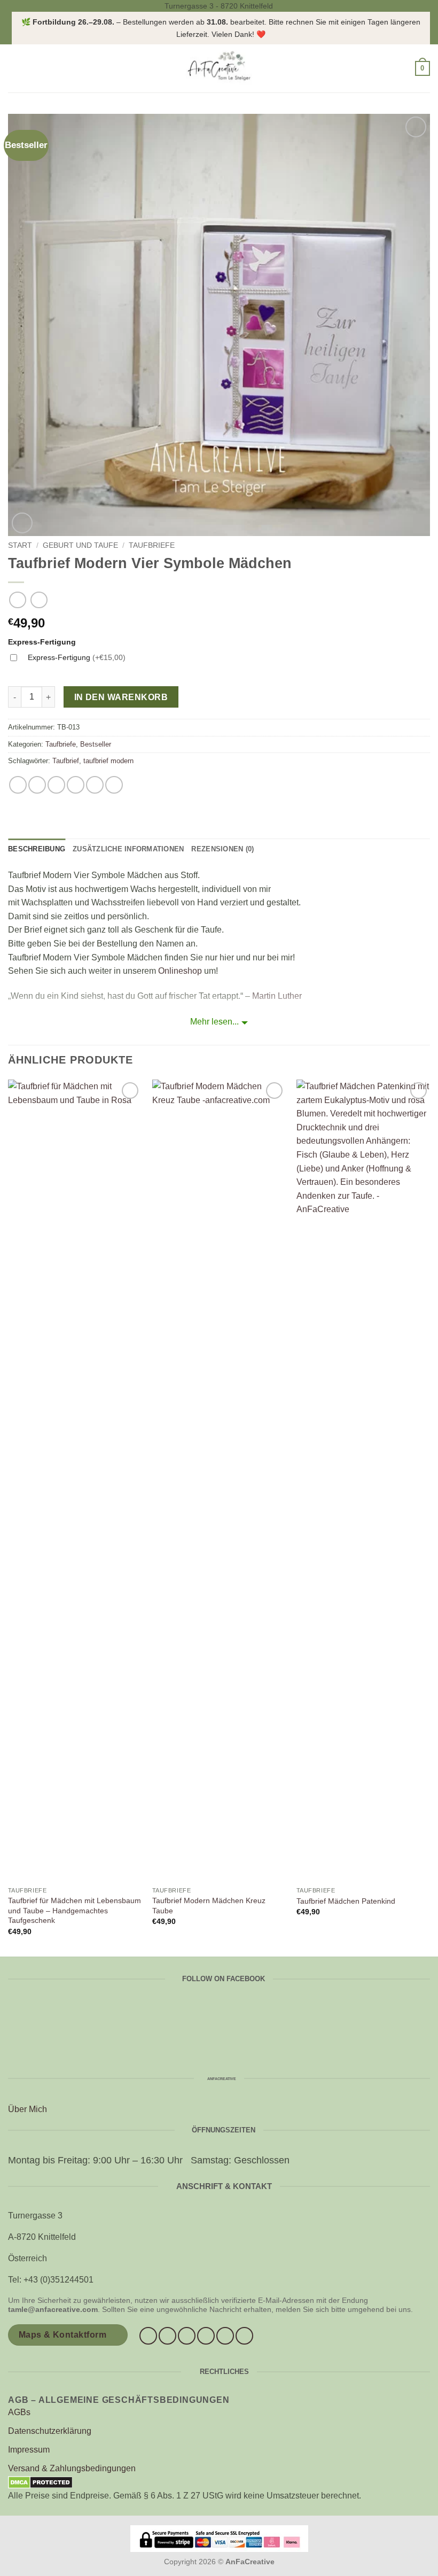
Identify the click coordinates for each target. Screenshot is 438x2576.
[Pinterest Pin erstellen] (95, 785)
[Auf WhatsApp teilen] (18, 785)
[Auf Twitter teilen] (56, 785)
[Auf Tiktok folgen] (187, 2336)
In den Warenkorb (121, 697)
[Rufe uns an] (206, 2336)
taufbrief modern (108, 761)
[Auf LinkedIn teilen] (114, 785)
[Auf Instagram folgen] (167, 2336)
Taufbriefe (152, 545)
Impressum (29, 2450)
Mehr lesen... (214, 1022)
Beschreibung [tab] (37, 849)
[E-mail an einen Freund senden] (76, 785)
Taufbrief (66, 761)
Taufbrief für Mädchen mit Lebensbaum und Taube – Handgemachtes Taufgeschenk (75, 1910)
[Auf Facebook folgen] (148, 2336)
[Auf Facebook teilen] (37, 785)
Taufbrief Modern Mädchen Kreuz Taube (209, 1906)
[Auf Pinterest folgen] (225, 2336)
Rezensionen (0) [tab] (222, 849)
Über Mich (28, 2109)
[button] (14, 69)
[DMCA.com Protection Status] (40, 2482)
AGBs (19, 2412)
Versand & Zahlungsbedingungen (72, 2468)
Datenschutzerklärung (50, 2431)
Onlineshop (180, 971)
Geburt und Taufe (80, 545)
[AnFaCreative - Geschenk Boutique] (219, 68)
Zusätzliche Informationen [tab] (128, 849)
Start (20, 545)
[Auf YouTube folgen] (244, 2336)
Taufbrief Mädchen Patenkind (346, 1901)
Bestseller (96, 744)
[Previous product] (39, 600)
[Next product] (17, 600)
